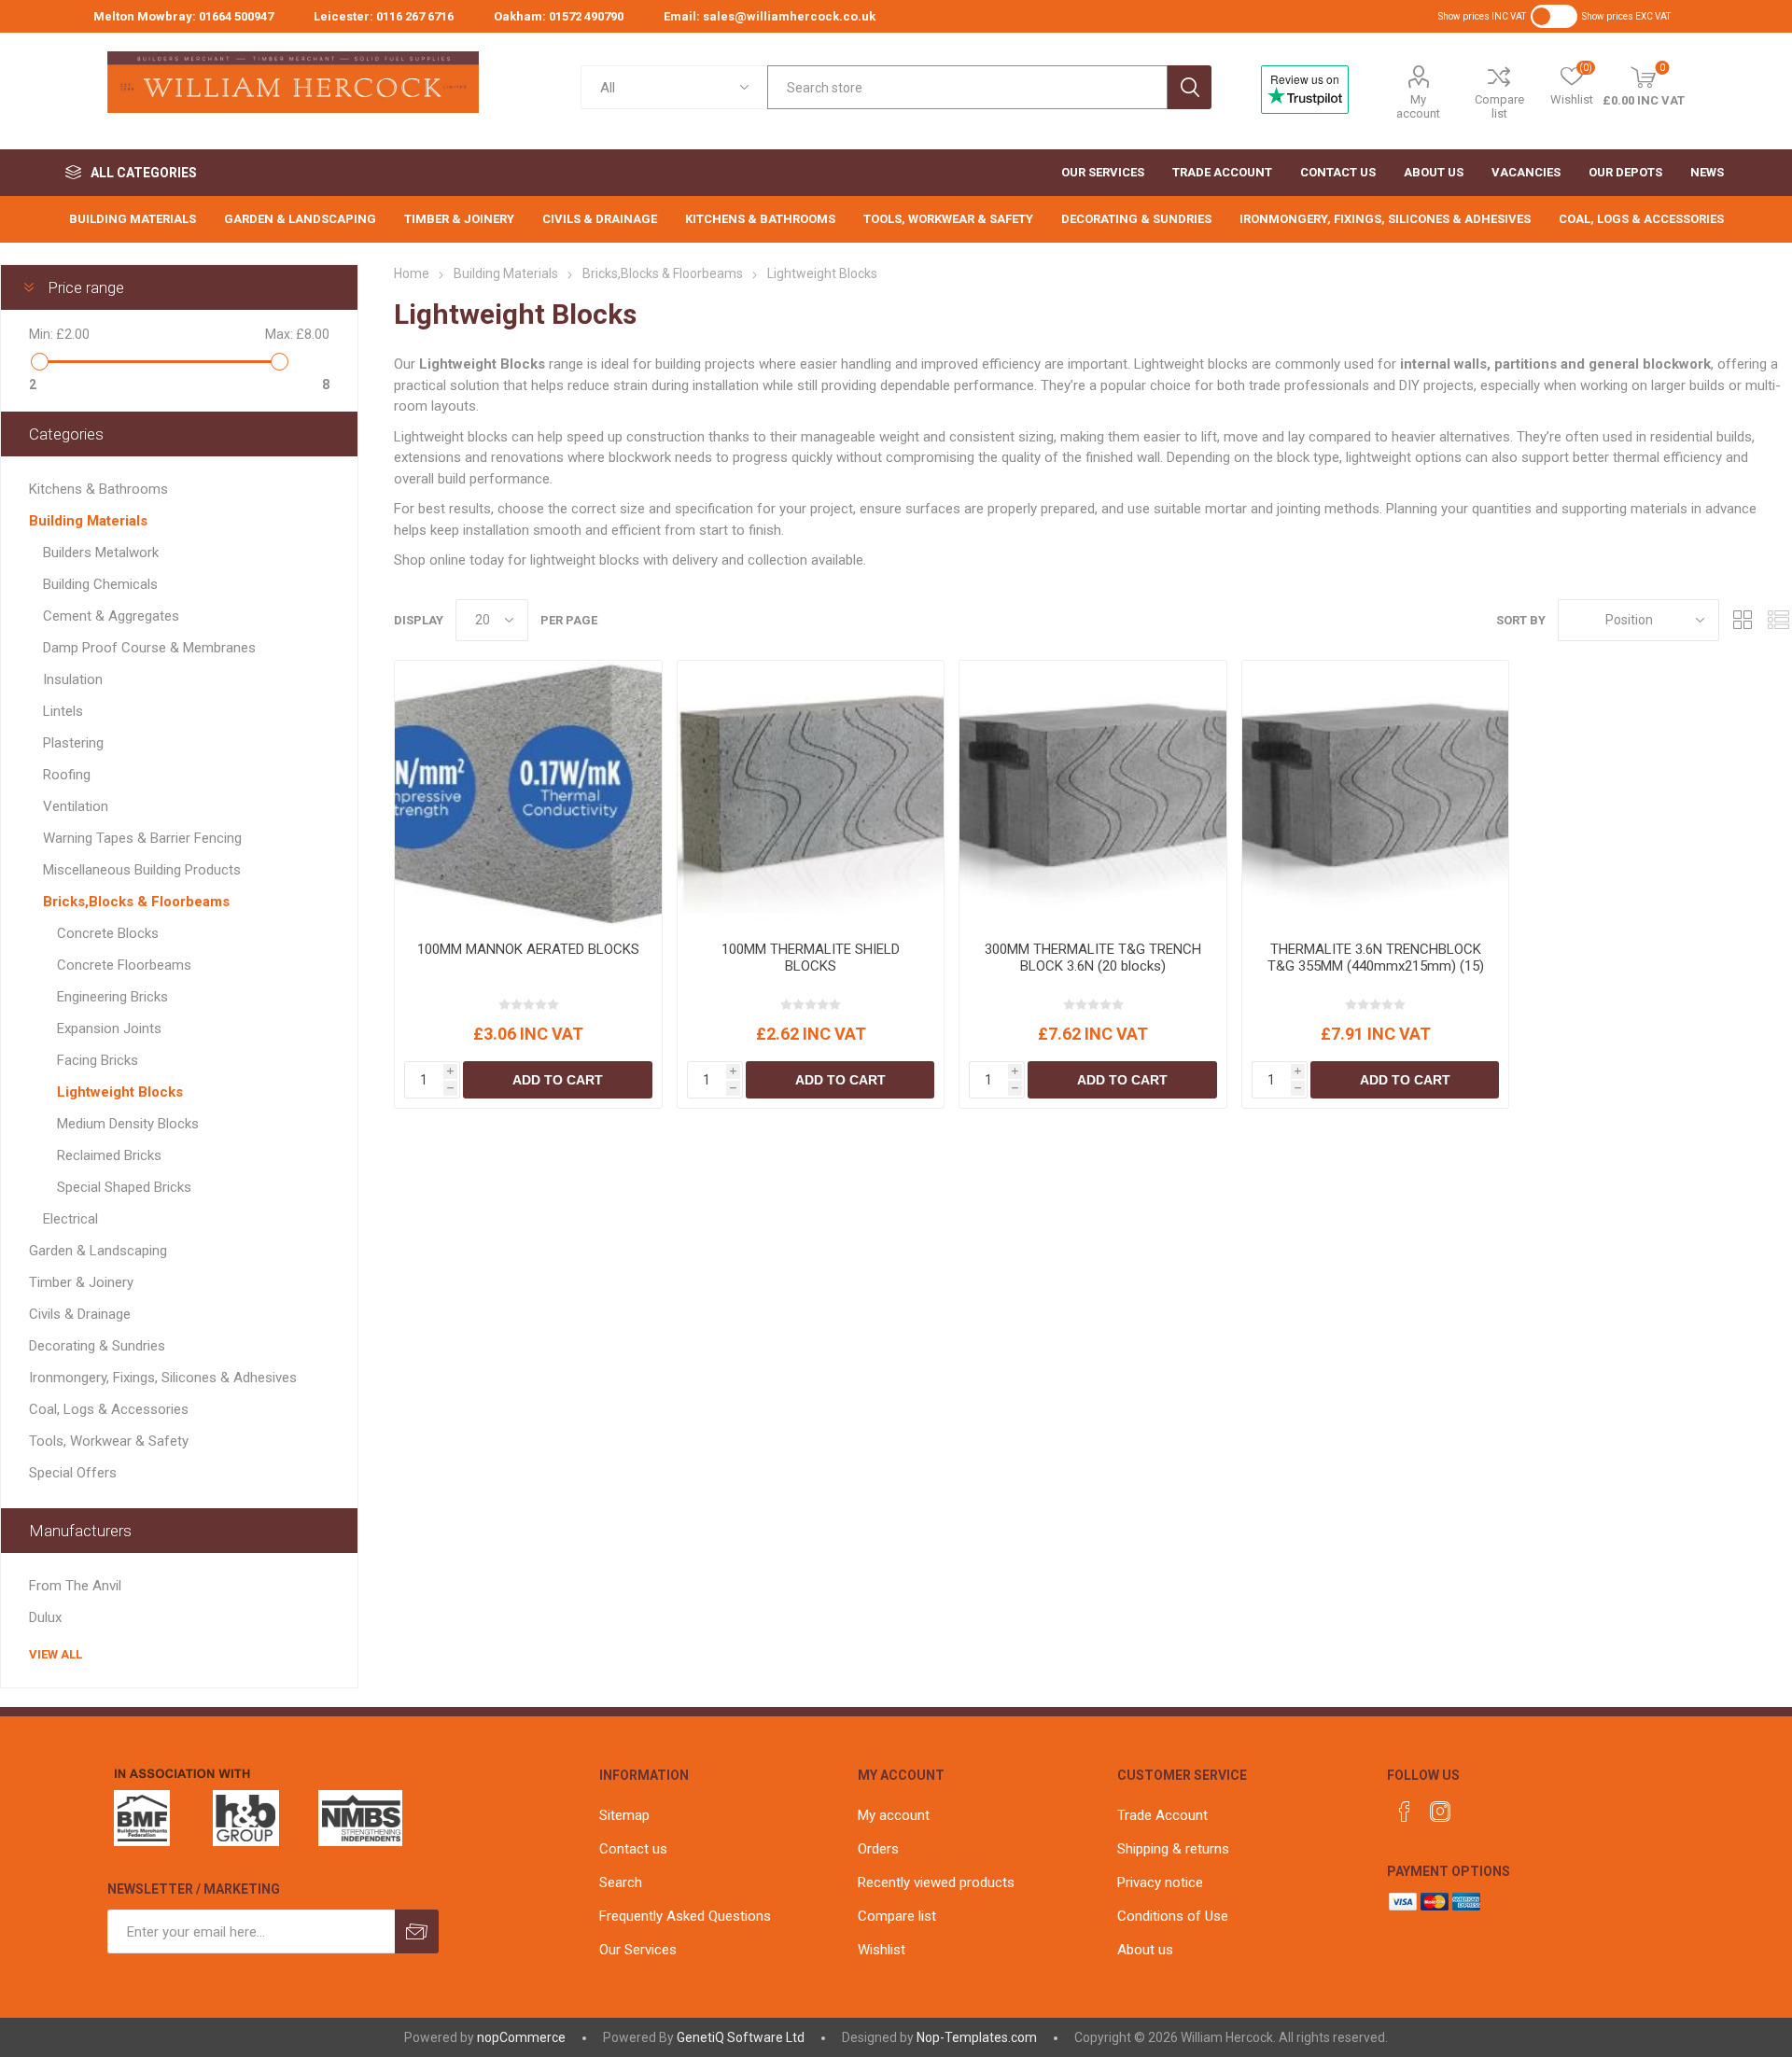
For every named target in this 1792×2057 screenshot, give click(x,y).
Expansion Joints (109, 1028)
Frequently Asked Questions (685, 1916)
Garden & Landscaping (98, 1251)
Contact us (633, 1849)
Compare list (1499, 106)
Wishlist (882, 1950)
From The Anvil (75, 1586)
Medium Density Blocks (128, 1124)
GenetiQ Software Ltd (741, 2037)
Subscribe (417, 1931)
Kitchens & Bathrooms (98, 489)
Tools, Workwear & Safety (109, 1441)
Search (1190, 87)
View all (56, 1654)
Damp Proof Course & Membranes (149, 648)
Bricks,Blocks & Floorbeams (136, 902)
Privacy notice (1160, 1882)
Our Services (638, 1950)
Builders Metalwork (101, 553)
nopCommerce (521, 2037)
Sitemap (624, 1815)
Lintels (63, 711)
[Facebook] (1405, 1812)
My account (1418, 106)
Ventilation (76, 806)
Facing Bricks (98, 1060)
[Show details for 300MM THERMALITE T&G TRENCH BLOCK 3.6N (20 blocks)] (1093, 794)
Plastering (73, 743)
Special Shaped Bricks (124, 1187)
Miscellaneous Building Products (142, 870)
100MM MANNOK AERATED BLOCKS (528, 949)
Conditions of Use (1173, 1916)
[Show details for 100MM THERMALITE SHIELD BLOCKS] (811, 794)
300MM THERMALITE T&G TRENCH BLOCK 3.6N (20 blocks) (1093, 958)
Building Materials (88, 521)
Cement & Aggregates (111, 616)
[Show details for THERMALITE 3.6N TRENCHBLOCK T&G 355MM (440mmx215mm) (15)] (1376, 794)
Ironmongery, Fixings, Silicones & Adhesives (163, 1378)
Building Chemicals (100, 584)
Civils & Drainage (80, 1314)
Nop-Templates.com (977, 2037)
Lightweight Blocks (120, 1092)
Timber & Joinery (81, 1282)
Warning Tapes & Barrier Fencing (142, 838)
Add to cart (558, 1080)
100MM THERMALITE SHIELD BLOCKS (811, 958)
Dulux (45, 1617)
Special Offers (73, 1473)
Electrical (70, 1219)
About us (1145, 1950)
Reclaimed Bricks (109, 1155)
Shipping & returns (1173, 1849)
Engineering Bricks (112, 997)
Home (412, 273)
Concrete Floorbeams (124, 965)
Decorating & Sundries (97, 1346)
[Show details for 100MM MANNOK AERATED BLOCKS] (528, 794)
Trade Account (1162, 1815)
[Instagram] (1440, 1812)
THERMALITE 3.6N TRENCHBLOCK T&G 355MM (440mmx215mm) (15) (1376, 958)
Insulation (73, 679)
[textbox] (967, 87)
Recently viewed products (936, 1882)
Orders (878, 1849)
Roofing (67, 775)
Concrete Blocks (108, 933)
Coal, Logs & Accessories (109, 1409)
